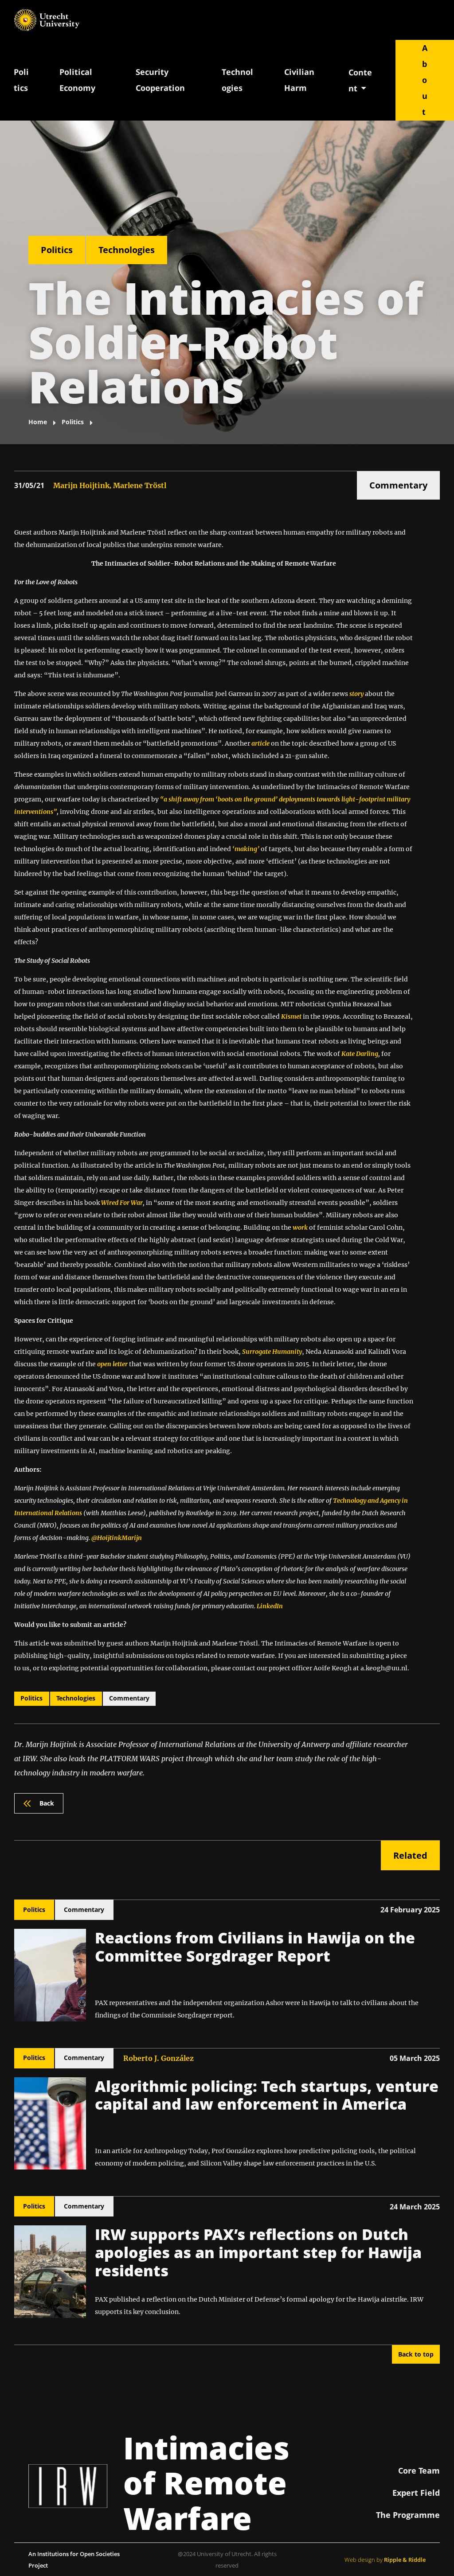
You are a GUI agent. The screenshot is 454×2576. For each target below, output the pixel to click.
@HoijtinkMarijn (117, 1538)
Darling (367, 1054)
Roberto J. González (159, 2058)
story (356, 694)
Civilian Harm (299, 80)
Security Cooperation (160, 80)
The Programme (408, 2515)
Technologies (237, 80)
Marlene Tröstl (140, 485)
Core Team (419, 2470)
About (425, 80)
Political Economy (77, 80)
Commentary (398, 485)
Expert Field (416, 2493)
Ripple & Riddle (405, 2560)
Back (47, 1803)
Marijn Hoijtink (81, 485)
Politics (21, 80)
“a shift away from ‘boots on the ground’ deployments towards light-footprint (273, 799)
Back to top (416, 2354)
